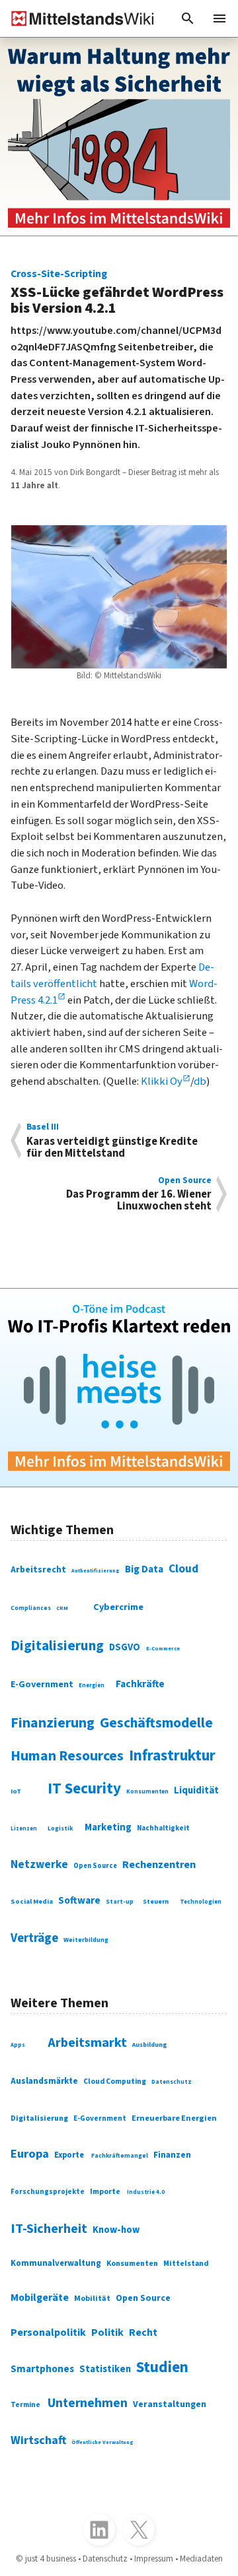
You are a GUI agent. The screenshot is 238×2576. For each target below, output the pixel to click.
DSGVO (125, 1647)
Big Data (144, 1569)
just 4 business (51, 2559)
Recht (143, 2333)
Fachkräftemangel (120, 2156)
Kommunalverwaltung (56, 2263)
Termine (25, 2405)
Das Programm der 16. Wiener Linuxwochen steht (139, 1194)
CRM (62, 1608)
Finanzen (172, 2155)
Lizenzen (24, 1829)
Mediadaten (201, 2559)
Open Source (95, 1866)
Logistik (60, 1828)
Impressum (154, 2559)
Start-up (120, 1902)
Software (79, 1900)
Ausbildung (150, 2045)
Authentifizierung (96, 1571)
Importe (105, 2192)
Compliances (31, 1608)
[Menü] (219, 18)
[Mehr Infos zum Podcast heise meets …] (119, 1388)
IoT (16, 1791)
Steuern (156, 1901)
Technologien (201, 1902)
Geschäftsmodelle (156, 1723)
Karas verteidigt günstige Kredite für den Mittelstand (112, 1141)
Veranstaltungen (170, 2404)
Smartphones (42, 2369)
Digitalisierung (57, 1646)
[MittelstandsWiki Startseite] (77, 18)
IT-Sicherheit (49, 2229)
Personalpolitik (48, 2333)
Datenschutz (172, 2082)
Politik (107, 2333)
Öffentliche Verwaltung (102, 2442)
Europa (30, 2154)
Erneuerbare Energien (174, 2118)
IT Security (84, 1788)
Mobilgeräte (40, 2298)
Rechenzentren (159, 1865)
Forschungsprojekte (48, 2192)
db (200, 1081)
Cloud (183, 1569)
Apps (18, 2045)
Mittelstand (186, 2264)
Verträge (34, 1938)
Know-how (116, 2230)
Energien (92, 1686)
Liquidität (196, 1790)
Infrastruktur (172, 1756)
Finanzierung (53, 1723)
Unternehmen (88, 2403)
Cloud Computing (115, 2081)
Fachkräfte (140, 1684)
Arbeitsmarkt (87, 2043)
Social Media (32, 1901)
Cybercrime (118, 1607)
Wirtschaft (38, 2440)
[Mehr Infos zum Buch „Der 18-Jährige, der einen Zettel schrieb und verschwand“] (119, 137)
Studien (162, 2367)
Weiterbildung (86, 1940)
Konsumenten (147, 1792)
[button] (188, 18)
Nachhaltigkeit (163, 1828)
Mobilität (92, 2299)
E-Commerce (163, 1648)
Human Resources (67, 1756)
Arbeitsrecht (38, 1569)
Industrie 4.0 (146, 2192)
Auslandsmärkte (44, 2081)
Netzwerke (39, 1864)
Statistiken (105, 2369)
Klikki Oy (162, 1081)
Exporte (69, 2155)
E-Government (42, 1685)
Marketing (108, 1827)
